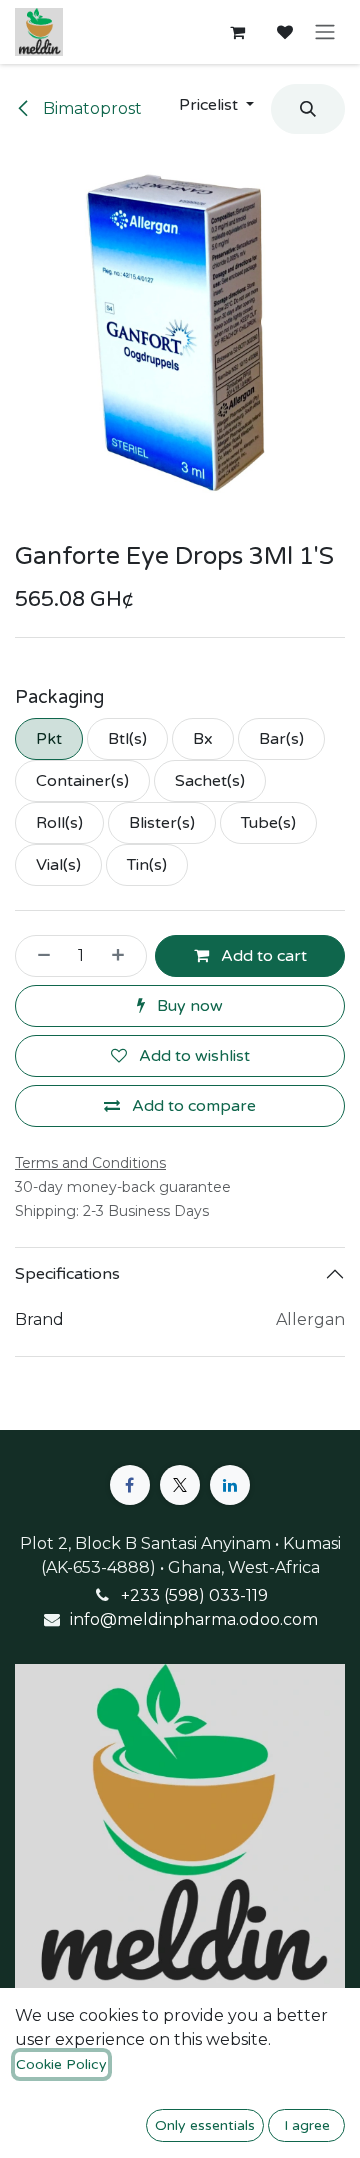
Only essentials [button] (205, 2125)
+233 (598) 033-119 (194, 1595)
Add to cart (262, 956)
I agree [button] (307, 2125)
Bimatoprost (90, 108)
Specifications (67, 1274)
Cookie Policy (61, 2064)
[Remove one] (38, 956)
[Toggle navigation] (325, 32)
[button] (216, 105)
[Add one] (124, 956)
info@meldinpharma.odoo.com (194, 1619)
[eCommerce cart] (237, 32)
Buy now (188, 1006)
